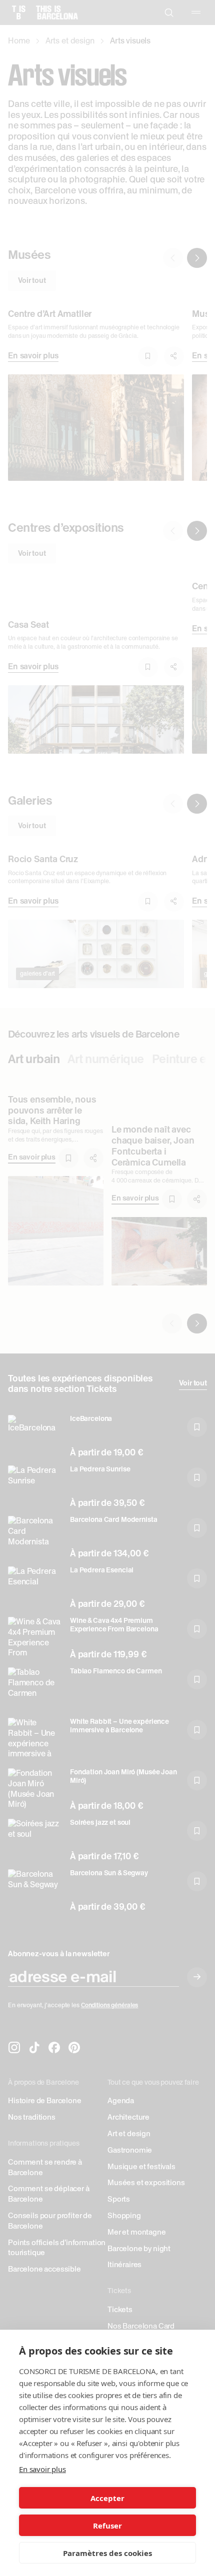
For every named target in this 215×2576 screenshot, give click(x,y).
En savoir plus (42, 2469)
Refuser (107, 2526)
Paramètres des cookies (107, 2553)
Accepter (107, 2498)
